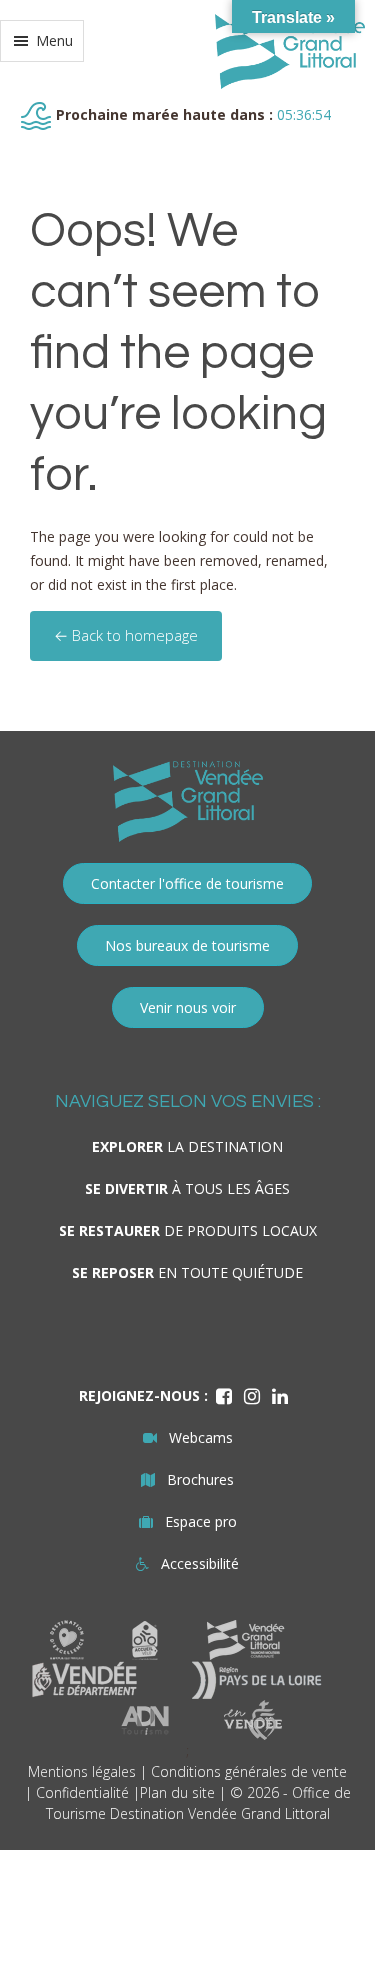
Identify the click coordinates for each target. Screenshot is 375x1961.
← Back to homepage (126, 635)
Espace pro (201, 1521)
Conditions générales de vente (249, 1771)
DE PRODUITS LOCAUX (188, 1230)
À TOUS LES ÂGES (187, 1188)
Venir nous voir (188, 1007)
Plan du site (177, 1792)
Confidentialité (82, 1792)
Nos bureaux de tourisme (187, 945)
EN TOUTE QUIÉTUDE (187, 1272)
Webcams (201, 1437)
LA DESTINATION (187, 1146)
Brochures (200, 1479)
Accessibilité (200, 1563)
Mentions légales (82, 1771)
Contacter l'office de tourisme (187, 883)
